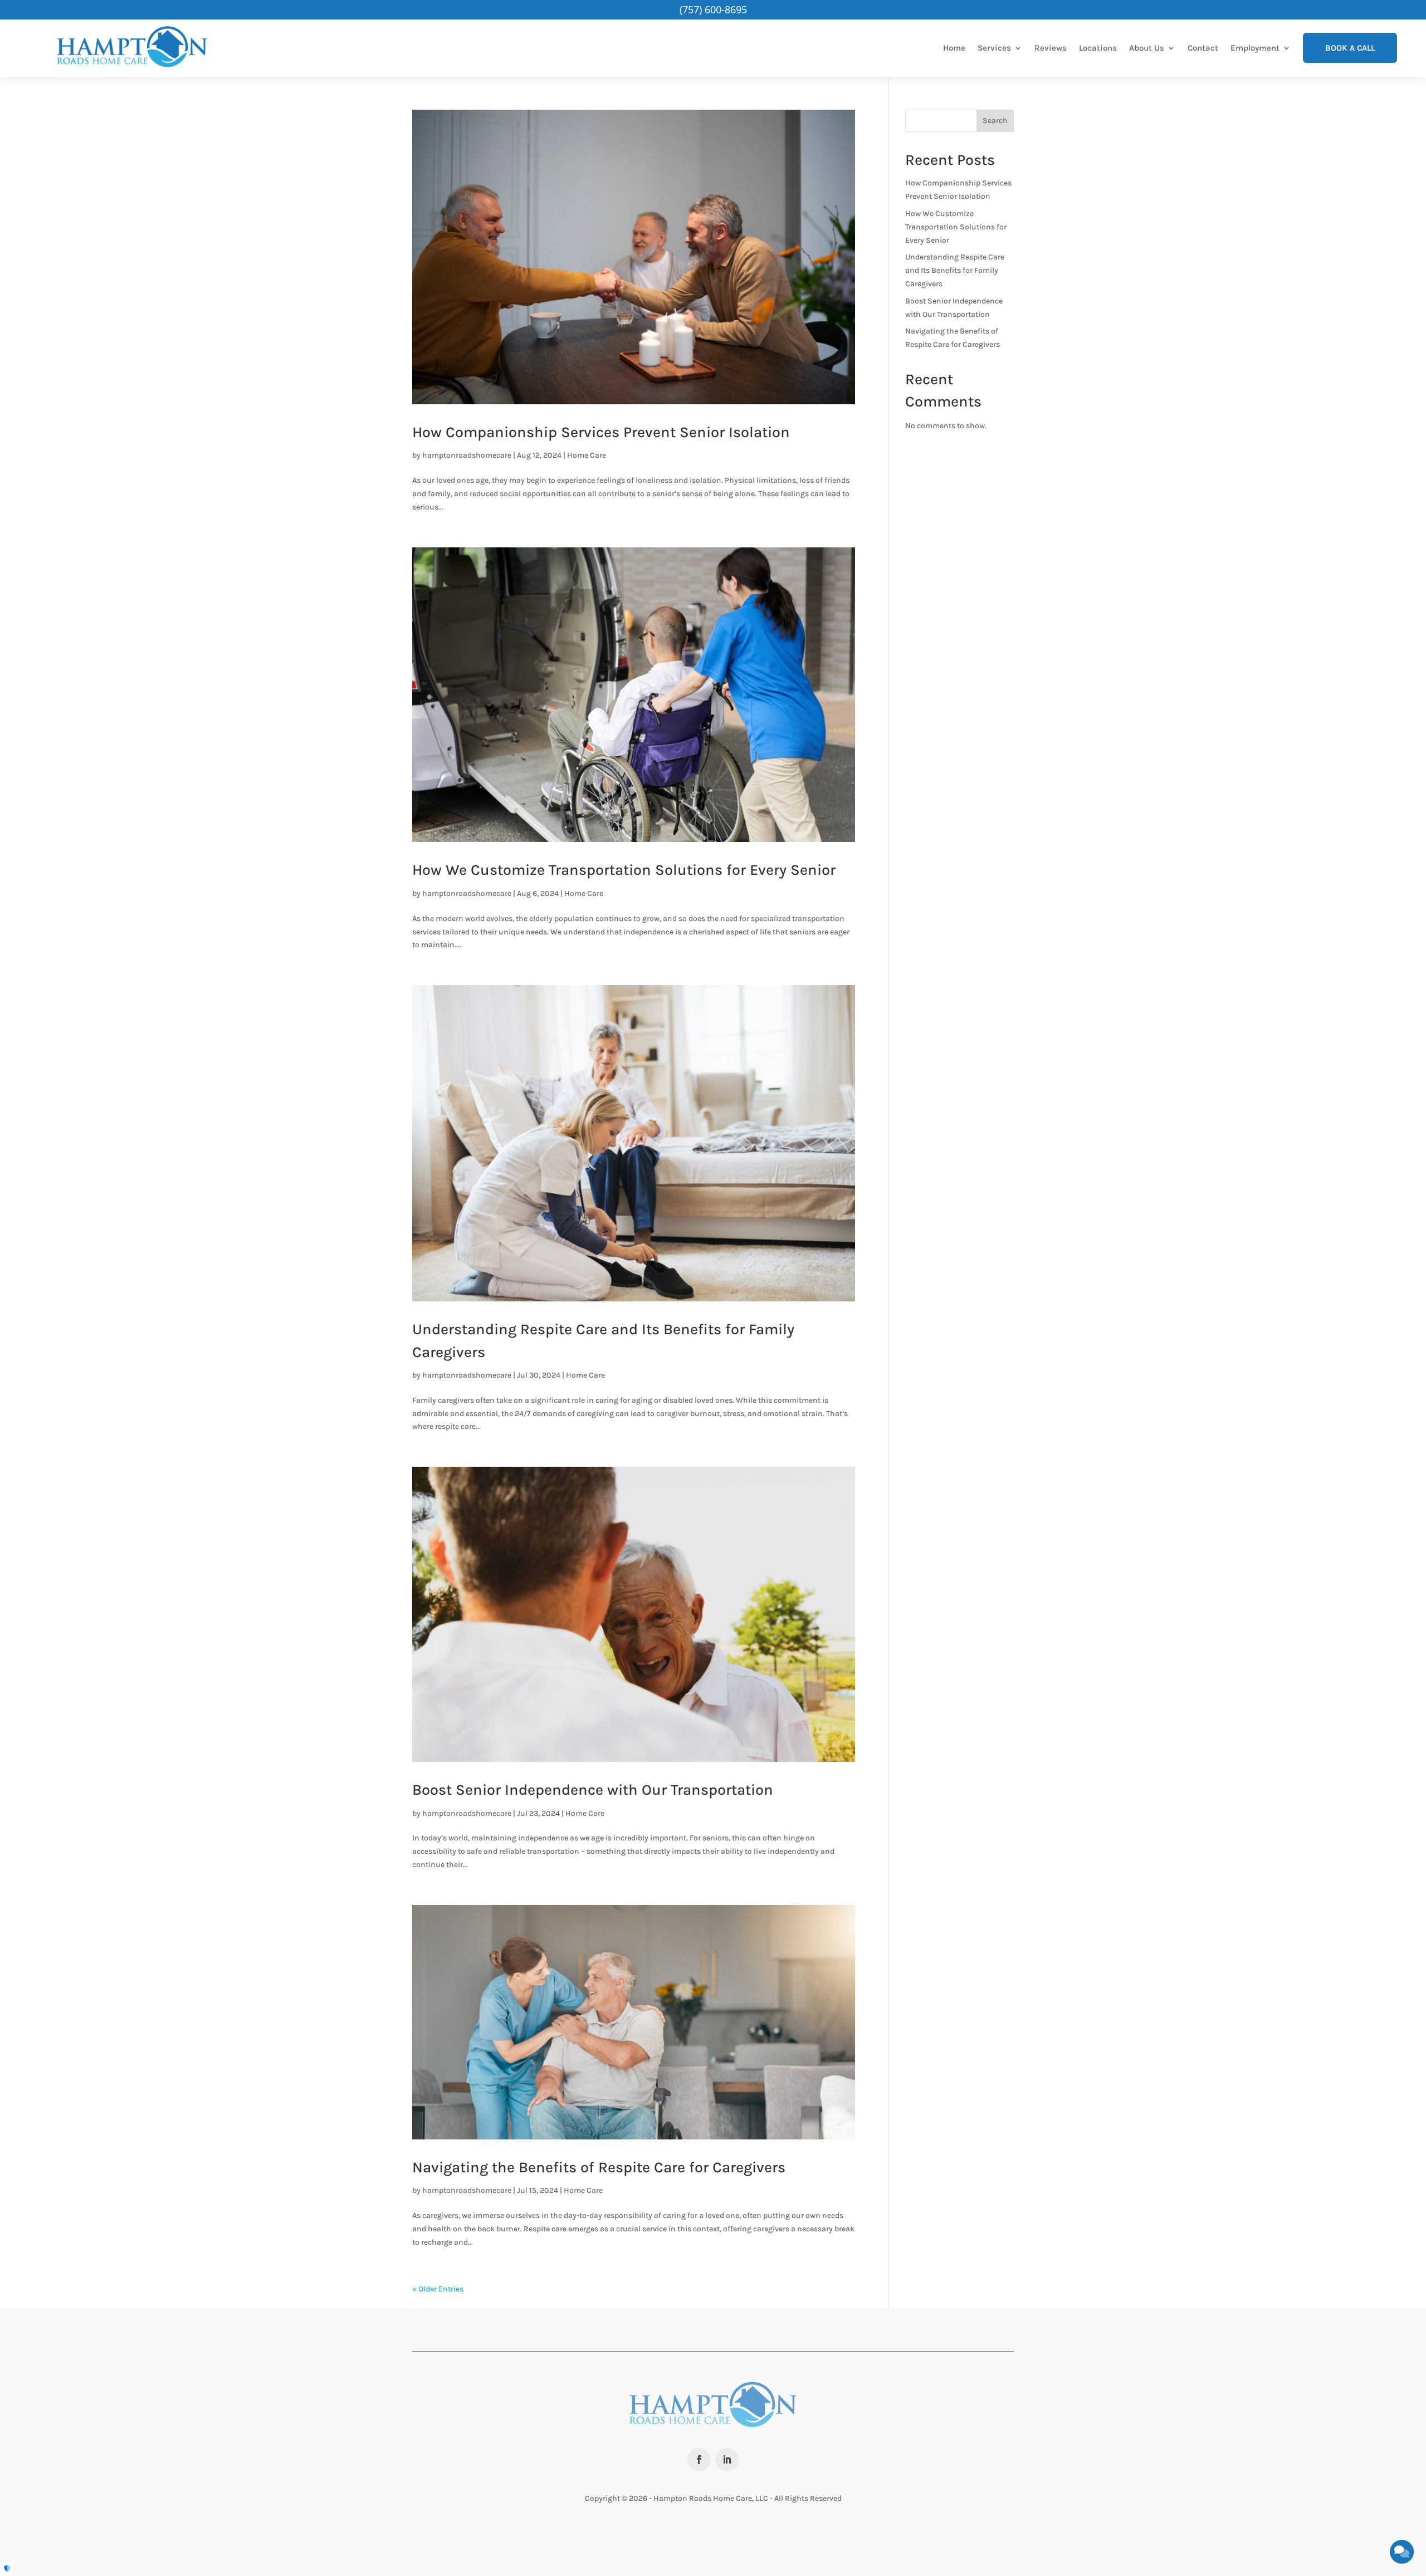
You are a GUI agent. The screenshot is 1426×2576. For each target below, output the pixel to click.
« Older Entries (438, 2289)
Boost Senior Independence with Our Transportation (593, 1790)
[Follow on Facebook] (699, 2460)
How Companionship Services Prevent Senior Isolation (601, 432)
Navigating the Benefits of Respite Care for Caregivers (599, 2167)
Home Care (587, 455)
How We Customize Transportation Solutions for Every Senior (624, 870)
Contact (1203, 48)
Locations (1098, 48)
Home (954, 48)
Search (995, 121)
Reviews (1051, 48)
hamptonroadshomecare (467, 455)
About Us (1147, 48)
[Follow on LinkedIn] (727, 2460)
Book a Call (1350, 48)
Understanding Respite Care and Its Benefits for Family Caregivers (955, 270)
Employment (1255, 48)
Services (994, 48)
